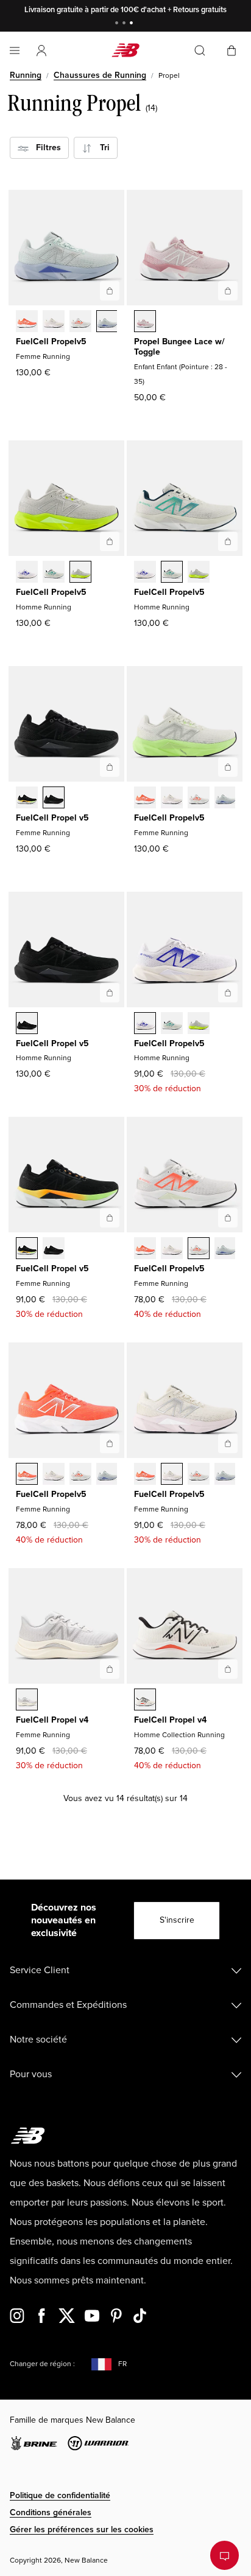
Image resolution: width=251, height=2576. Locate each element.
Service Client (40, 1970)
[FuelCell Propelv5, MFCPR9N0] (80, 573)
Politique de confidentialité (60, 2495)
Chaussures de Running (100, 75)
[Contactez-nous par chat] (224, 2555)
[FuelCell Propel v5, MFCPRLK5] (27, 1024)
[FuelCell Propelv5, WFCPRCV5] (27, 322)
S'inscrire (177, 1920)
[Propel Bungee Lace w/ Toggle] (228, 291)
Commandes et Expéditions (68, 2005)
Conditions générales (51, 2512)
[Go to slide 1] (118, 24)
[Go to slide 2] (125, 24)
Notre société (38, 2040)
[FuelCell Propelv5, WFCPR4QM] (107, 322)
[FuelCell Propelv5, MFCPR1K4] (54, 573)
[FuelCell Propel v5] (110, 767)
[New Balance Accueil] (125, 50)
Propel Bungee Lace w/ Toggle (179, 347)
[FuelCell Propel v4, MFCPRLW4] (145, 1701)
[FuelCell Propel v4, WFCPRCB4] (27, 1701)
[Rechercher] (200, 50)
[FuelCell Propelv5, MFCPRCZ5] (27, 573)
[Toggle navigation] (15, 50)
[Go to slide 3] (133, 24)
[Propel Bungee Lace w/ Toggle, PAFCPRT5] (145, 322)
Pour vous (31, 2074)
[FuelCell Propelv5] (110, 291)
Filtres (45, 148)
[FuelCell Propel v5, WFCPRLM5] (27, 799)
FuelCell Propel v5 (52, 818)
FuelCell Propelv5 (51, 342)
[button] (41, 50)
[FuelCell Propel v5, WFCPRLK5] (54, 799)
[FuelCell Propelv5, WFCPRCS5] (54, 322)
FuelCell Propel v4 (52, 1720)
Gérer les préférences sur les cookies (82, 2529)
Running (26, 75)
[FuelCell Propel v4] (110, 1669)
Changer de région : (42, 2364)
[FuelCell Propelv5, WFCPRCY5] (80, 322)
